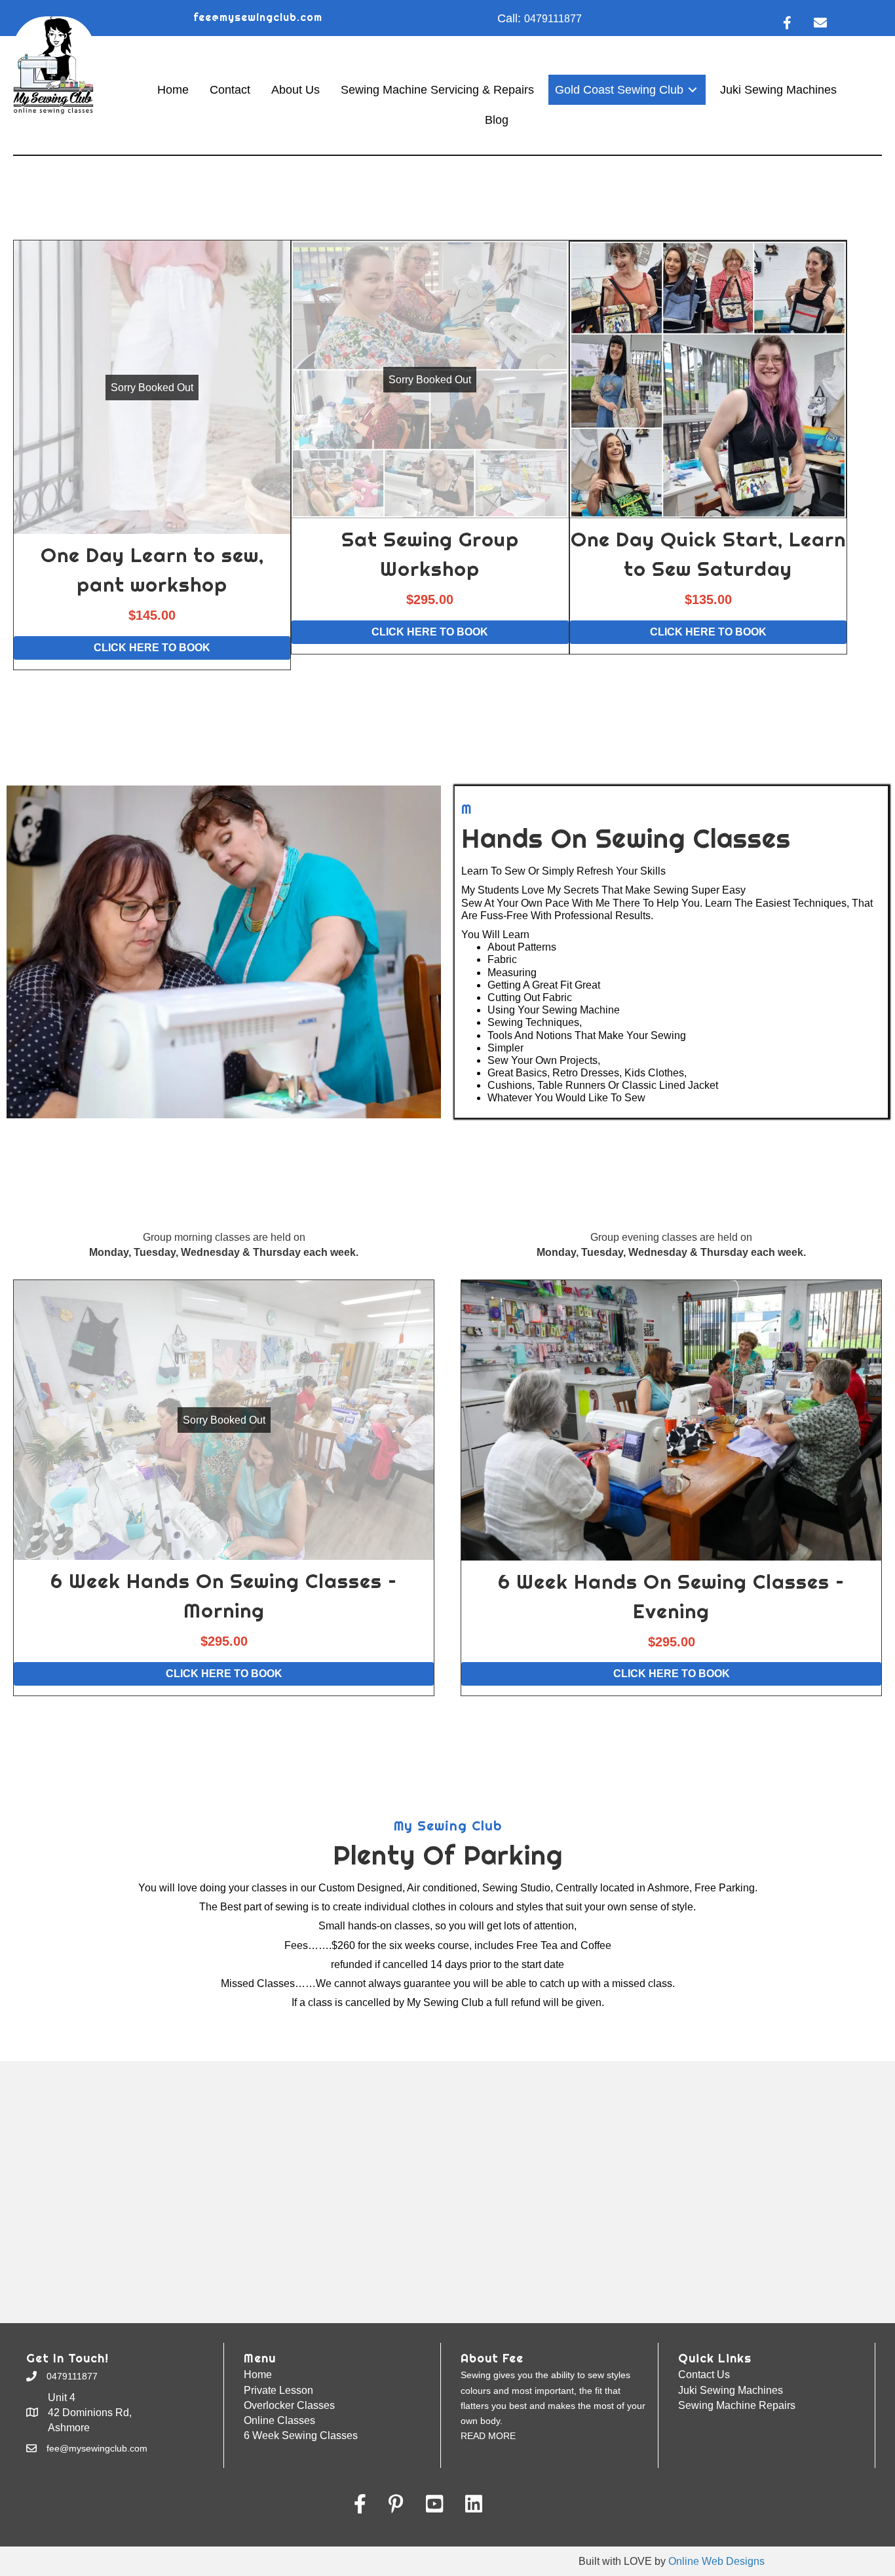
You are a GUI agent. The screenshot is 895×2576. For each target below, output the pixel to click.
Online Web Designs (716, 2561)
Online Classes (279, 2420)
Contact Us (704, 2375)
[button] (152, 517)
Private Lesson (278, 2390)
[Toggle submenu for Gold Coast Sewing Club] (693, 90)
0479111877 (553, 19)
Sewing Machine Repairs (737, 2405)
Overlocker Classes (289, 2405)
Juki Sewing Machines (731, 2390)
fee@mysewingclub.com (258, 17)
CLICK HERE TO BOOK (152, 648)
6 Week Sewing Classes (301, 2435)
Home (258, 2375)
